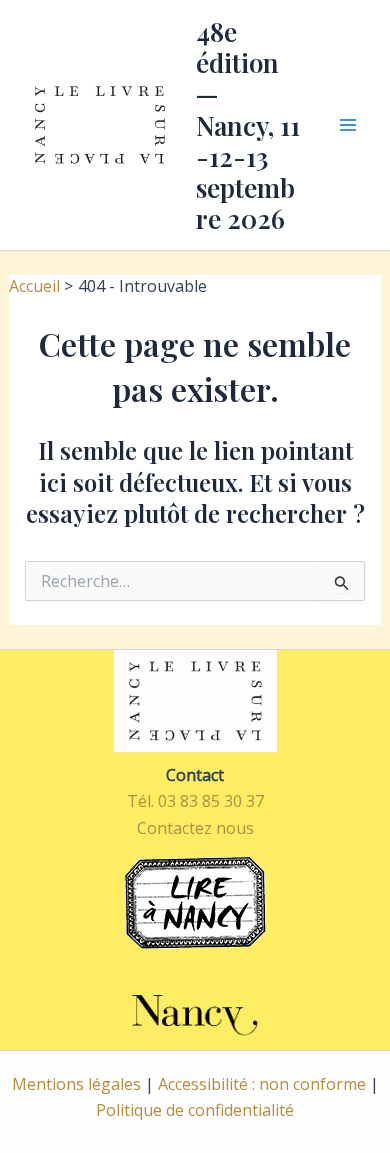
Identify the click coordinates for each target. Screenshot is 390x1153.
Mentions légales (76, 1084)
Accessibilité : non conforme (262, 1084)
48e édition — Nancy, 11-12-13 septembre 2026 (248, 125)
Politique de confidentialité (195, 1110)
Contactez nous (195, 828)
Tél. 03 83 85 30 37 (195, 801)
